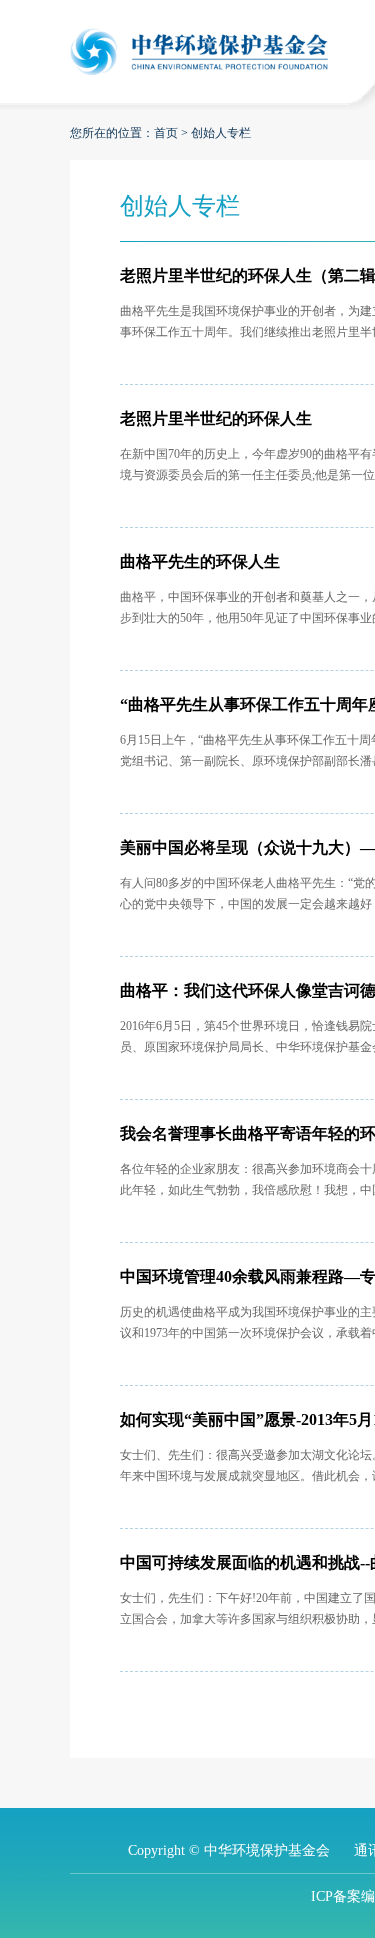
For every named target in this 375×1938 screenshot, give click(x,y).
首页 (166, 133)
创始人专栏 (221, 133)
